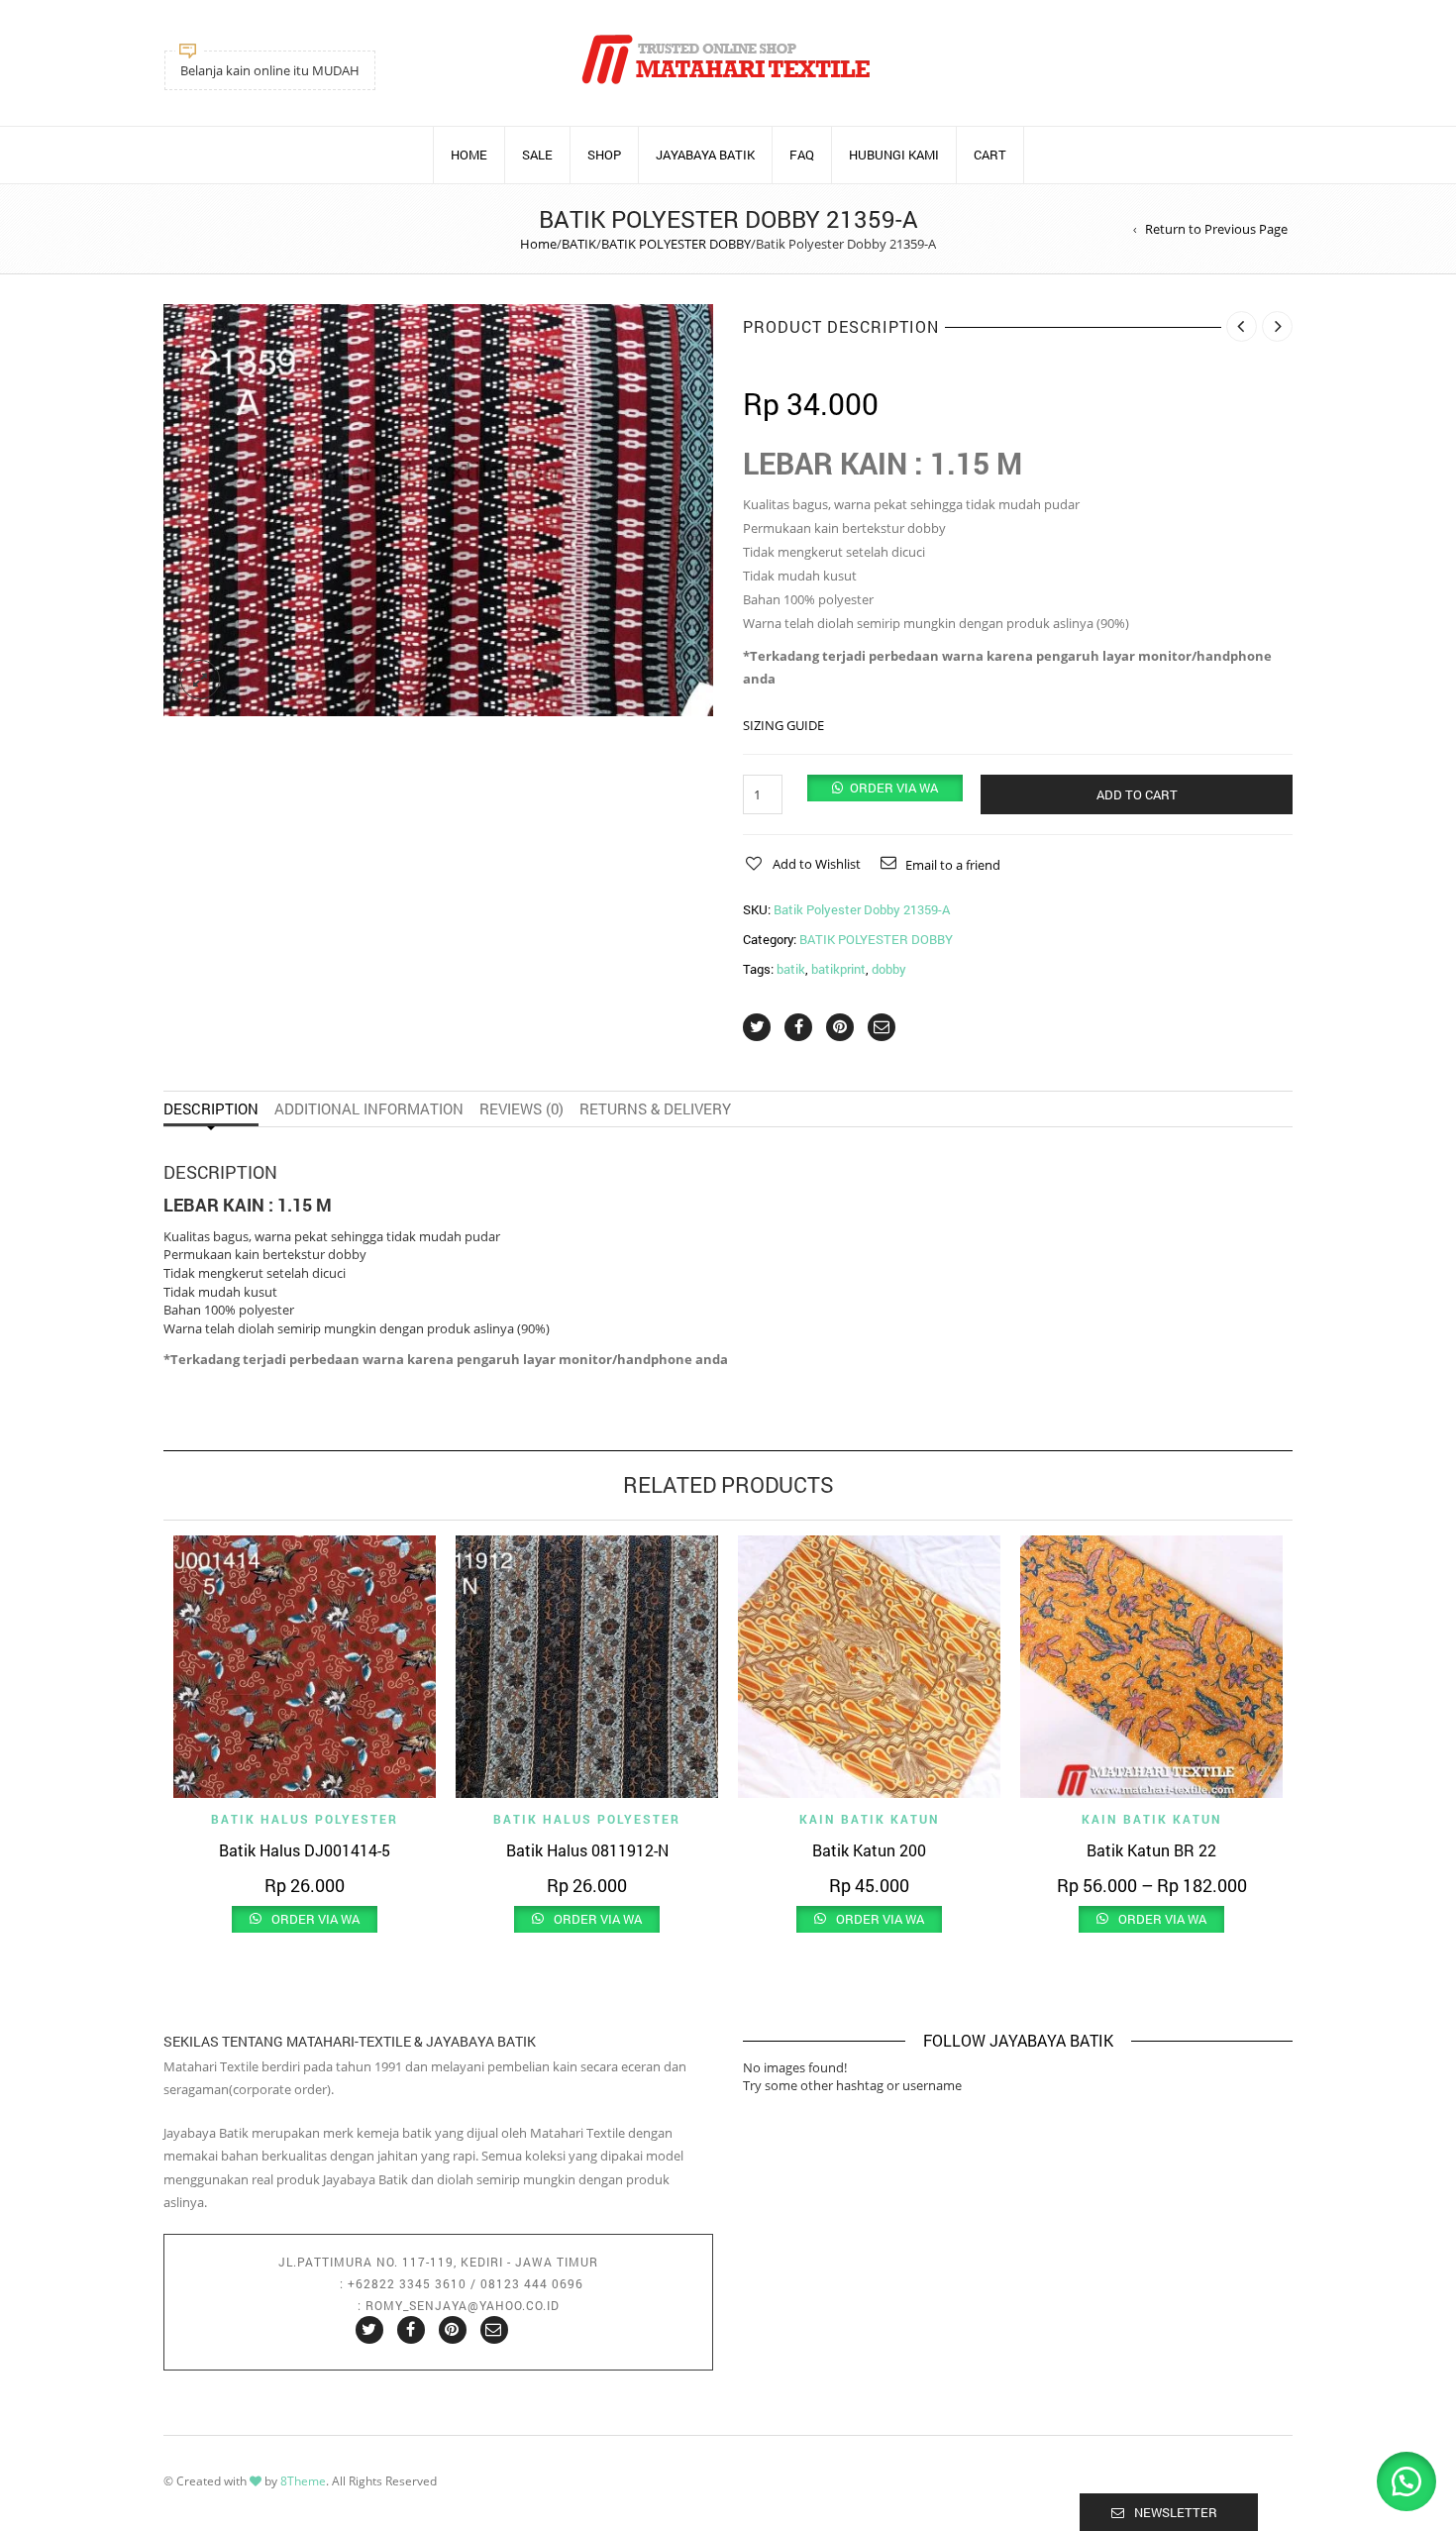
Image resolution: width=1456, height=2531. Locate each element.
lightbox (200, 680)
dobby (889, 969)
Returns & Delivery (655, 1109)
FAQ (802, 155)
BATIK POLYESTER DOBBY (676, 244)
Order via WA (894, 788)
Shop (604, 155)
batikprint (838, 969)
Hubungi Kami (894, 155)
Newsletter (1176, 2512)
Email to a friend (953, 865)
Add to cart (1137, 794)
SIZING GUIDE (783, 725)
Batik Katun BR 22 (1151, 1850)
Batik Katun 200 (869, 1850)
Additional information (369, 1109)
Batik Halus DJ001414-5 (305, 1850)
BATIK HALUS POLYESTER (305, 1819)
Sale (537, 155)
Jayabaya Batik (705, 155)
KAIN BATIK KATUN (870, 1819)
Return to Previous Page (1216, 229)
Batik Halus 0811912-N (587, 1850)
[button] (885, 788)
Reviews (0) (521, 1109)
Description (211, 1109)
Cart (990, 155)
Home (469, 155)
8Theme (303, 2481)
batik (791, 969)
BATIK (579, 244)
